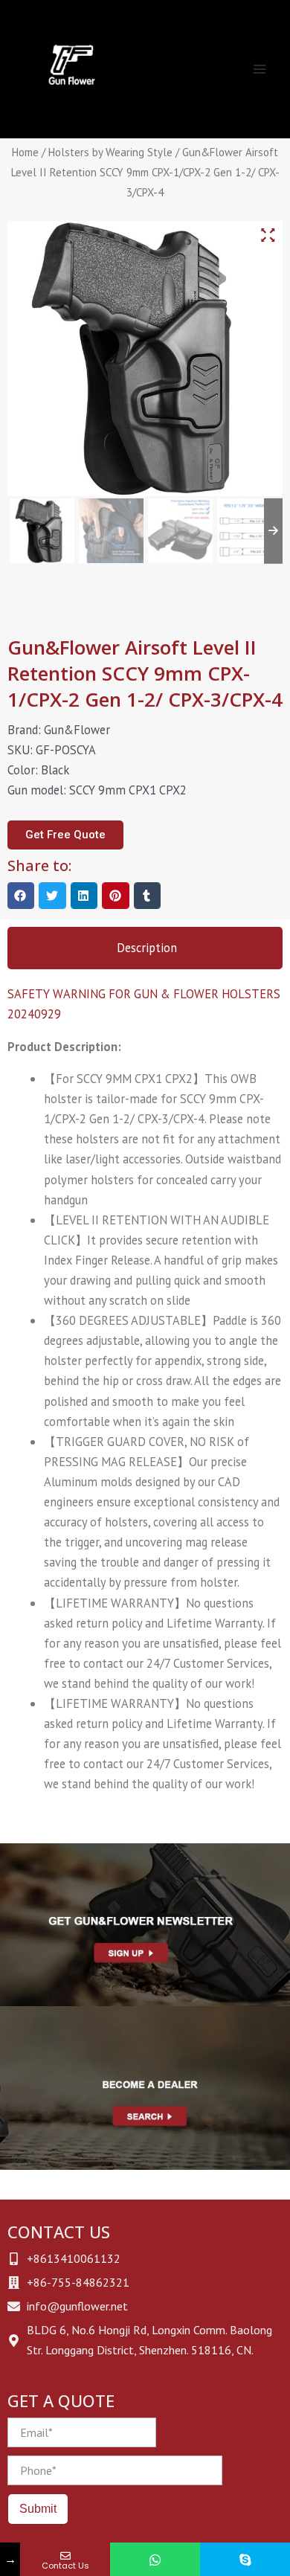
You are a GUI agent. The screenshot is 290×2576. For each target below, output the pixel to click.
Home (25, 152)
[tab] (145, 948)
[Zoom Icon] (268, 235)
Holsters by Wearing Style (110, 152)
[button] (21, 896)
